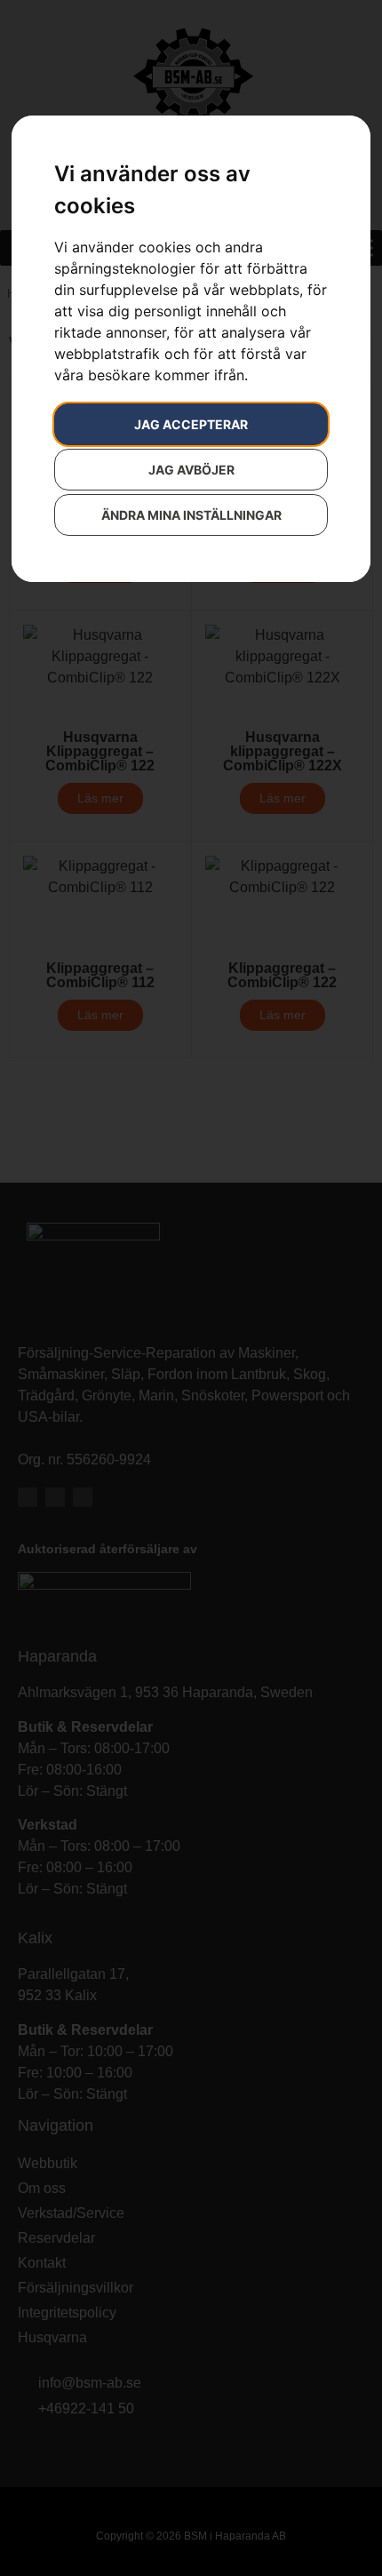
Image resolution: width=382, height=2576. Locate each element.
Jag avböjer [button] (191, 470)
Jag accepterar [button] (191, 424)
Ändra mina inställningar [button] (191, 515)
